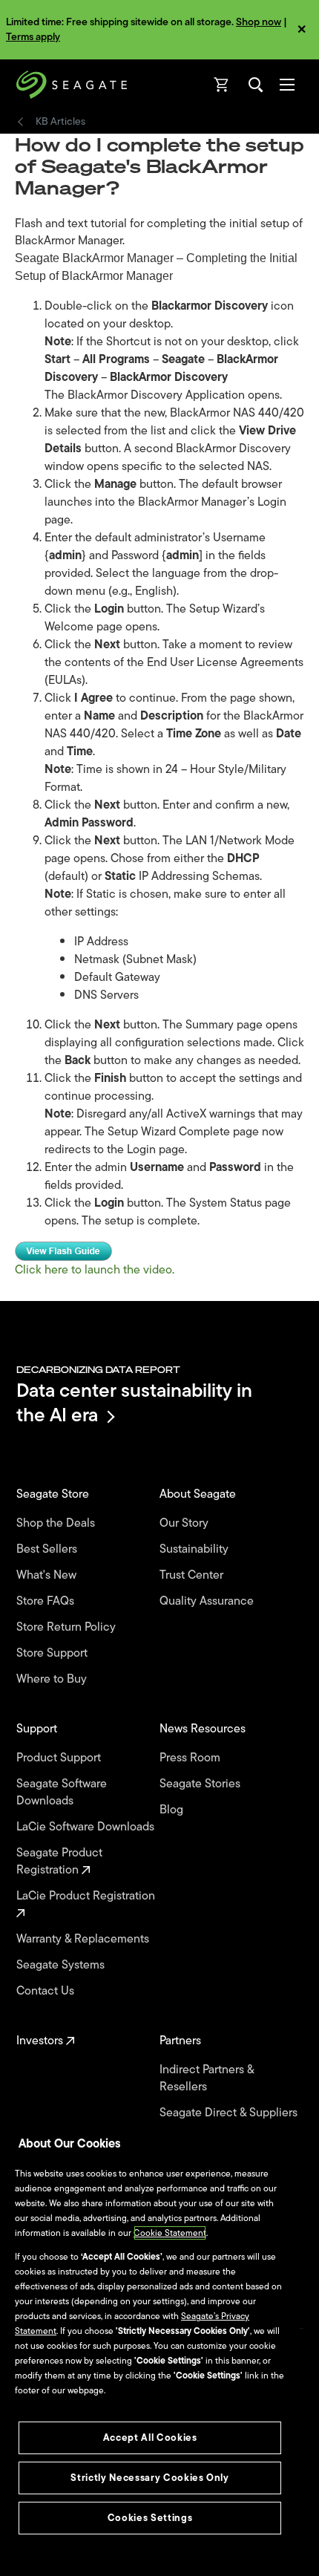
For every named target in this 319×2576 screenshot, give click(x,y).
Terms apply (33, 37)
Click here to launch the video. (95, 1270)
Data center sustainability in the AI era (134, 1402)
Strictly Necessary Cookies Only (149, 2478)
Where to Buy (53, 1679)
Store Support (53, 1653)
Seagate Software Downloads (62, 1793)
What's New (48, 1575)
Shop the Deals (59, 1523)
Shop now (259, 22)
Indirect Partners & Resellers (207, 2078)
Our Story (185, 1523)
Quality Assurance (208, 1601)
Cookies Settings (150, 2518)
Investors (41, 2041)
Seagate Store (54, 1494)
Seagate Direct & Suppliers (230, 2113)
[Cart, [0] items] (222, 85)
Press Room (191, 1758)
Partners (182, 2041)
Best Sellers (48, 1549)
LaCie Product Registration (87, 1897)
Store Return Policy (68, 1627)
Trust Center (193, 1575)
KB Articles (60, 122)
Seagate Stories (201, 1784)
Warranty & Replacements (84, 1939)
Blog (173, 1810)
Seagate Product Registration (59, 1862)
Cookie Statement (170, 2233)
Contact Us (47, 1991)
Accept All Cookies (150, 2438)
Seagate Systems (62, 1965)
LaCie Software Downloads (87, 1827)
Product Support (60, 1758)
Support (38, 1729)
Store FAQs (47, 1601)
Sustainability (195, 1549)
